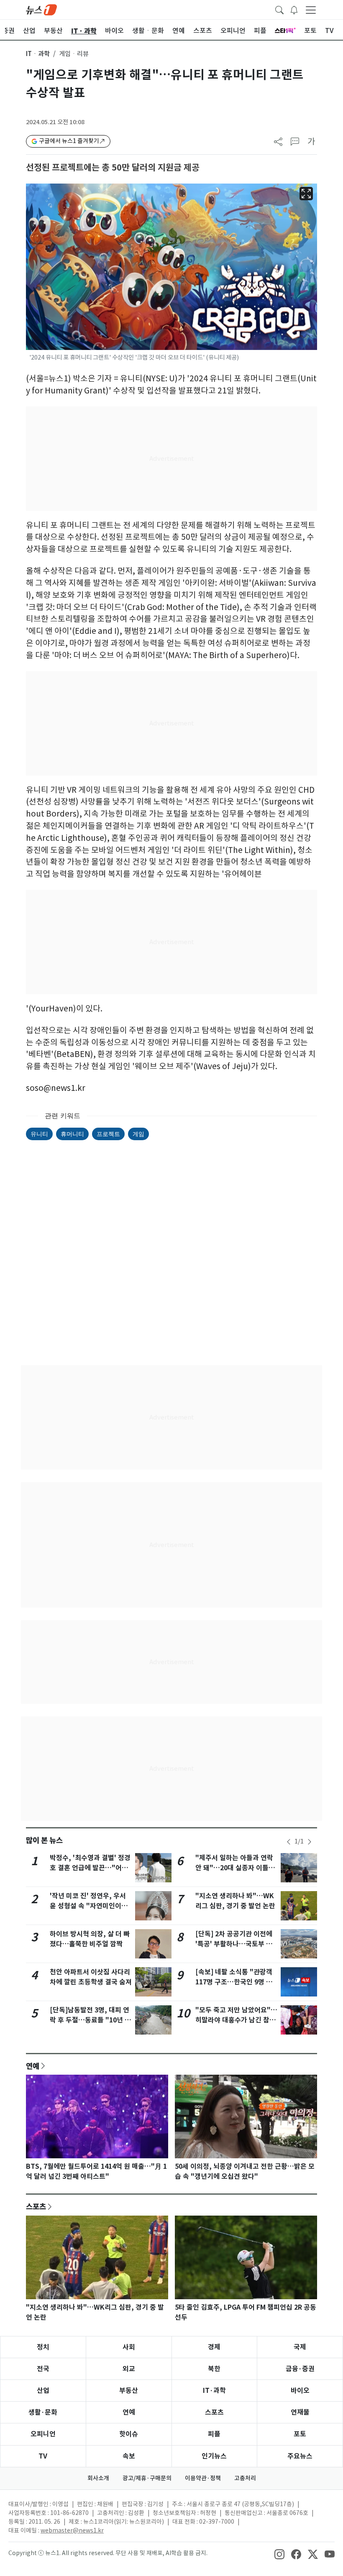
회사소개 (98, 2478)
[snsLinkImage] (279, 2554)
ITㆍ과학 (38, 54)
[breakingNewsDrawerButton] (294, 9)
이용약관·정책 (203, 2478)
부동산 (129, 2391)
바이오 (300, 2391)
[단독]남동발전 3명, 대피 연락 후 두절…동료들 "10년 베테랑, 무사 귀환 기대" (90, 2020)
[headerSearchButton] (279, 9)
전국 (43, 2369)
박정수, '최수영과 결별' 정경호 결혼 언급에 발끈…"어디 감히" (90, 1868)
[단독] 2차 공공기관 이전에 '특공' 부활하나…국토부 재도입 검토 (234, 1944)
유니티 (39, 1134)
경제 (214, 2347)
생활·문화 (43, 2412)
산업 (43, 2391)
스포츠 (36, 2206)
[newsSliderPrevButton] (289, 1842)
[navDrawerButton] (311, 10)
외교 (129, 2369)
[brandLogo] (41, 9)
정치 (43, 2347)
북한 (214, 2369)
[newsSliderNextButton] (310, 1842)
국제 (300, 2347)
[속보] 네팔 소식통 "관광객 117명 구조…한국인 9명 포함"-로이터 (234, 1982)
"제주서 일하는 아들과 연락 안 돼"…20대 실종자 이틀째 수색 (235, 1868)
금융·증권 (300, 2369)
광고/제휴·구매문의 (147, 2478)
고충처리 (245, 2478)
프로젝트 (108, 1134)
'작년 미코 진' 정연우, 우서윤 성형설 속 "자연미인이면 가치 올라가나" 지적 (89, 1906)
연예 (33, 2066)
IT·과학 (214, 2391)
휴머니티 (72, 1134)
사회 (129, 2347)
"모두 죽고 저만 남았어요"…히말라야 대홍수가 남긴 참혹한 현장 (236, 2020)
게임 (138, 1134)
